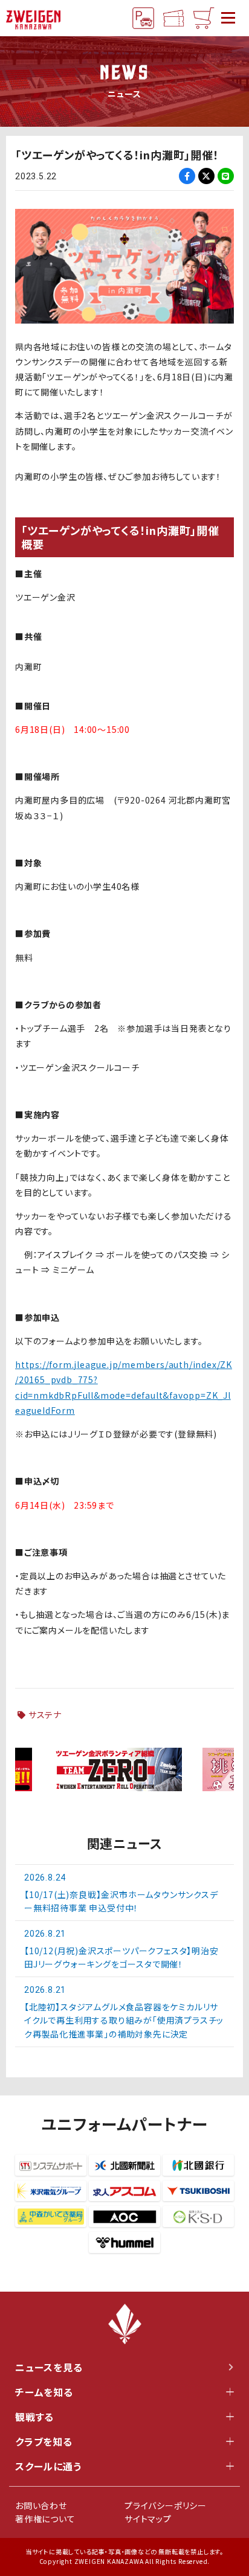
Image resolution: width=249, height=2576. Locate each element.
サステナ (45, 1715)
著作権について (45, 2519)
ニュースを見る (49, 2367)
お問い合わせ (41, 2505)
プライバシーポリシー (166, 2505)
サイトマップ (148, 2519)
